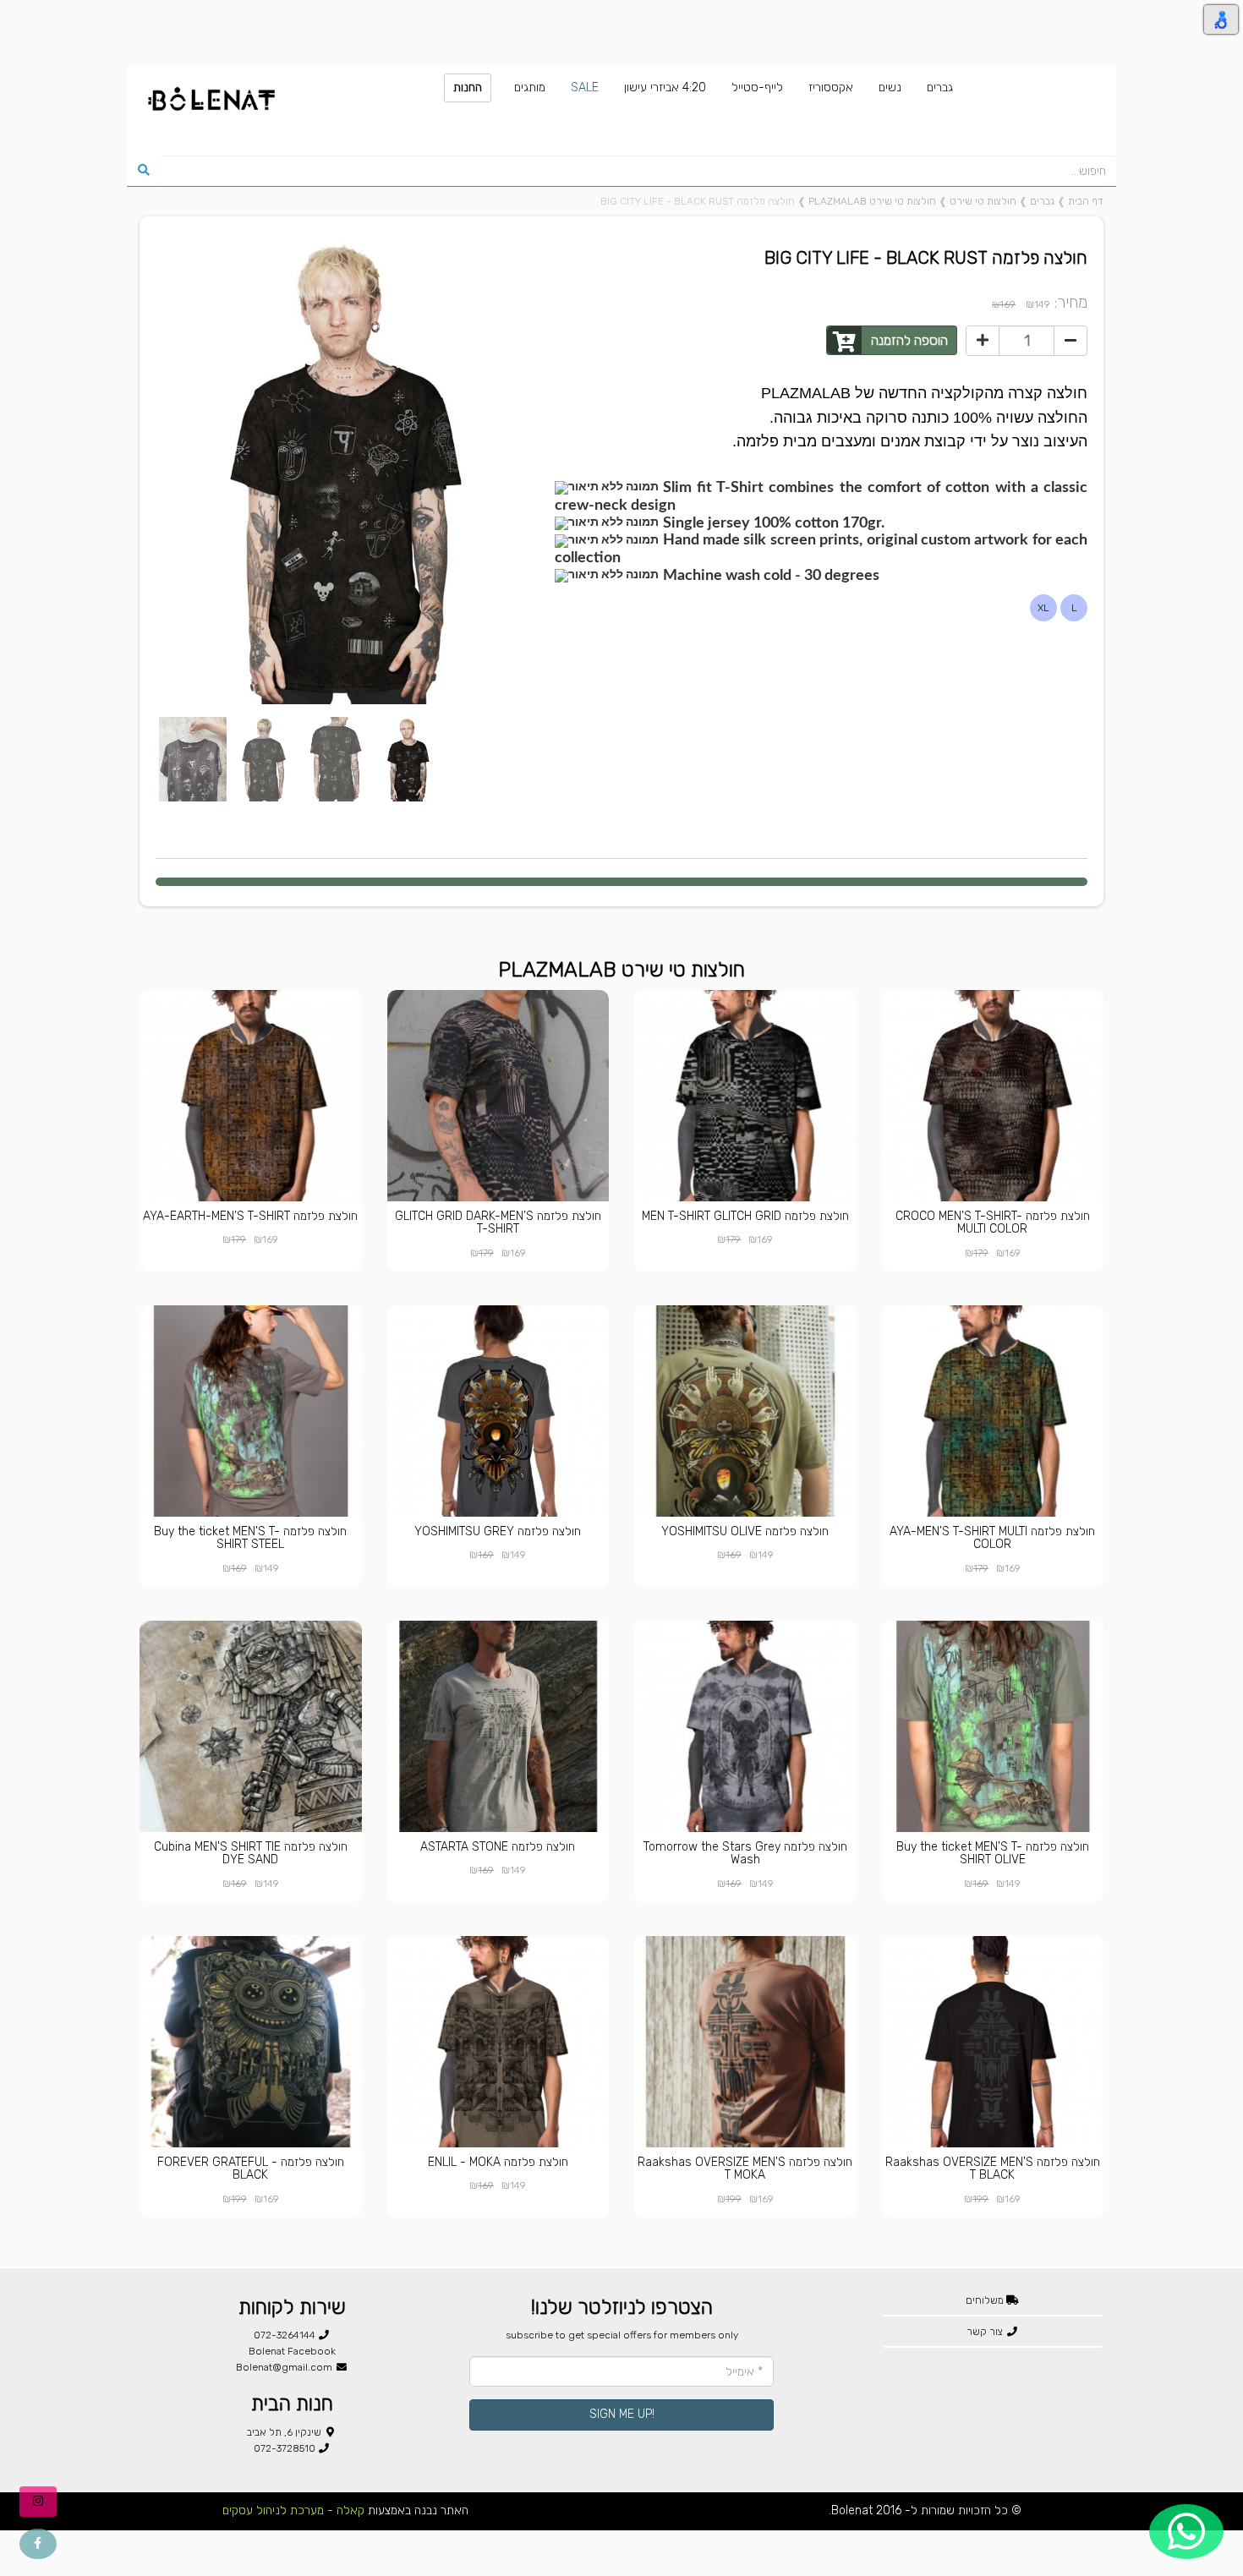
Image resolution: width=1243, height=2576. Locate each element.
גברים (1042, 201)
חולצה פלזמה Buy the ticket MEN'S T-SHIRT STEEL (250, 1538)
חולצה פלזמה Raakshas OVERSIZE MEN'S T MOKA (745, 2169)
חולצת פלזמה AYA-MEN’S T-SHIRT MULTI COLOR (992, 1538)
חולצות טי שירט (983, 201)
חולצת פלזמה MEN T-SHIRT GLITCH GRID (745, 1216)
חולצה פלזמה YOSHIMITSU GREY (498, 1531)
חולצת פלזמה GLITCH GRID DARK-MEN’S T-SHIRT (498, 1222)
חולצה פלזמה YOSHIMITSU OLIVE (745, 1531)
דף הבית (1086, 201)
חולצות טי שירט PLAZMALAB (872, 201)
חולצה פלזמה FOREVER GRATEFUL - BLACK (251, 2169)
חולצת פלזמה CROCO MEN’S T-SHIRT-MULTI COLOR (993, 1222)
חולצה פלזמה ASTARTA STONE (498, 1847)
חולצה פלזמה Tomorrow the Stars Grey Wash (745, 1853)
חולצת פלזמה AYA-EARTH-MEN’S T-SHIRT (250, 1216)
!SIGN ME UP (622, 2414)
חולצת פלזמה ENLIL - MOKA (498, 2162)
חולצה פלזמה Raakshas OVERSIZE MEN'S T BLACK (993, 2169)
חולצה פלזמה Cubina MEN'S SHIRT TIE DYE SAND (251, 1853)
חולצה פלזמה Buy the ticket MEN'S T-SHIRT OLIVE (993, 1853)
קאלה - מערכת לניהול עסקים (293, 2510)
